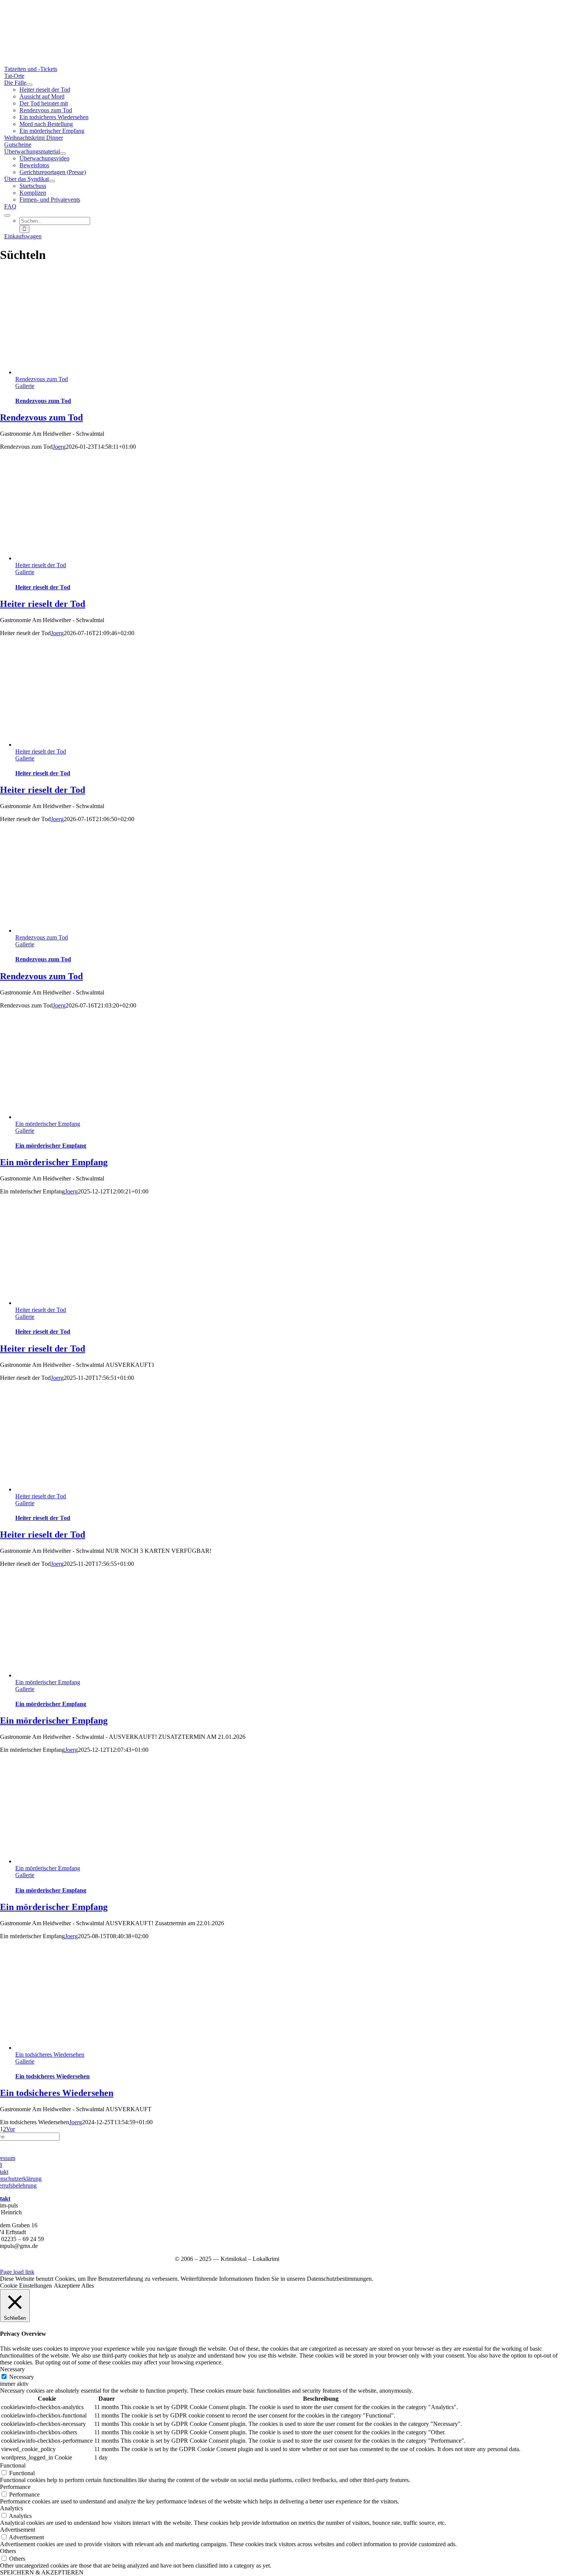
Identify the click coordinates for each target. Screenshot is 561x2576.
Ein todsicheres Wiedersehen (50, 2054)
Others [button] (8, 2551)
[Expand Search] (7, 215)
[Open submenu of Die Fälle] (29, 85)
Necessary (22, 2377)
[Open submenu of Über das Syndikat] (52, 181)
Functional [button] (13, 2465)
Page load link (17, 2272)
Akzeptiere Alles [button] (74, 2286)
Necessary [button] (12, 2369)
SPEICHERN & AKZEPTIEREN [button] (42, 2572)
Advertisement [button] (18, 2530)
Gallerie (25, 386)
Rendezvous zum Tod (42, 379)
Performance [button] (15, 2487)
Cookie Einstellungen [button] (26, 2286)
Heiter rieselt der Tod (41, 565)
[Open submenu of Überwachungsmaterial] (63, 154)
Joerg (59, 447)
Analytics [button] (11, 2508)
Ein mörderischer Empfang (48, 1124)
